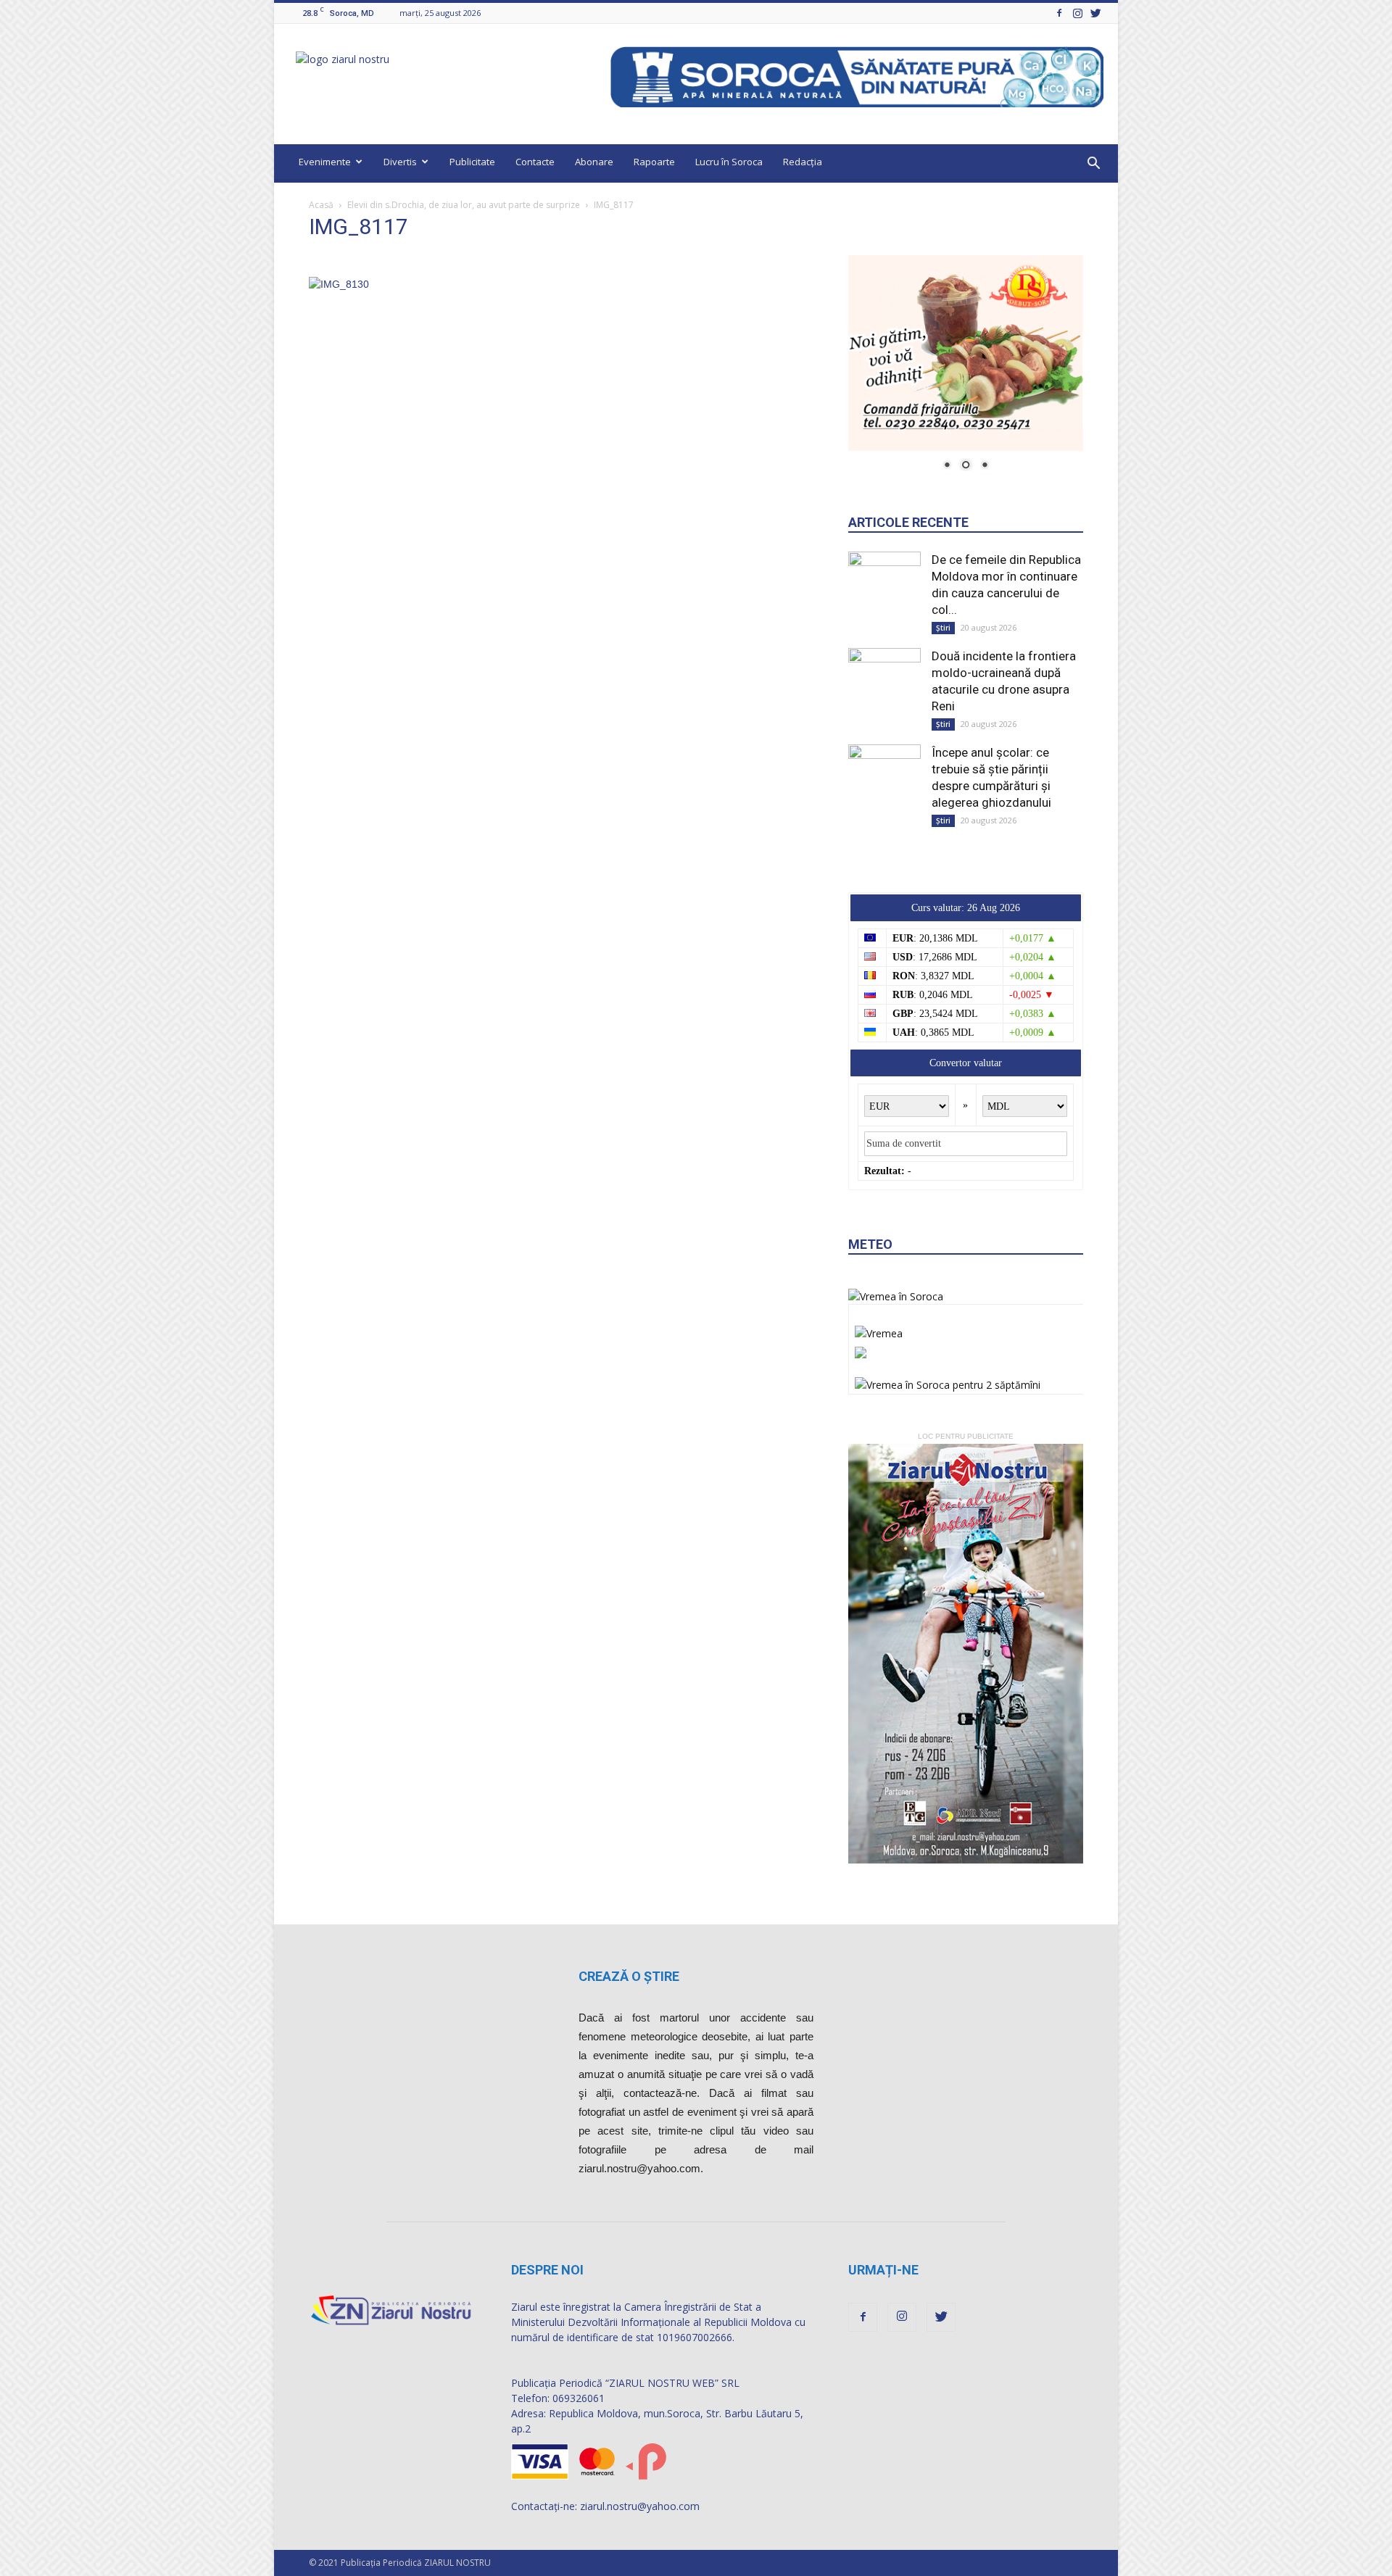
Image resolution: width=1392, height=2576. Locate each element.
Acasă (321, 205)
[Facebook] (1059, 13)
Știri (943, 628)
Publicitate (472, 162)
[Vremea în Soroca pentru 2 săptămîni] (948, 1381)
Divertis (400, 162)
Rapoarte (654, 162)
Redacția (803, 162)
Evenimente (325, 162)
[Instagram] (1077, 13)
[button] (1093, 164)
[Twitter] (1095, 13)
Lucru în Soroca (729, 162)
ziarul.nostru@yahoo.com (640, 2506)
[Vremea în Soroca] (896, 1296)
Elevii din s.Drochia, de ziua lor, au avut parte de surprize (464, 205)
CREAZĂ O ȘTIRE (629, 1976)
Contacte (535, 162)
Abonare (594, 162)
